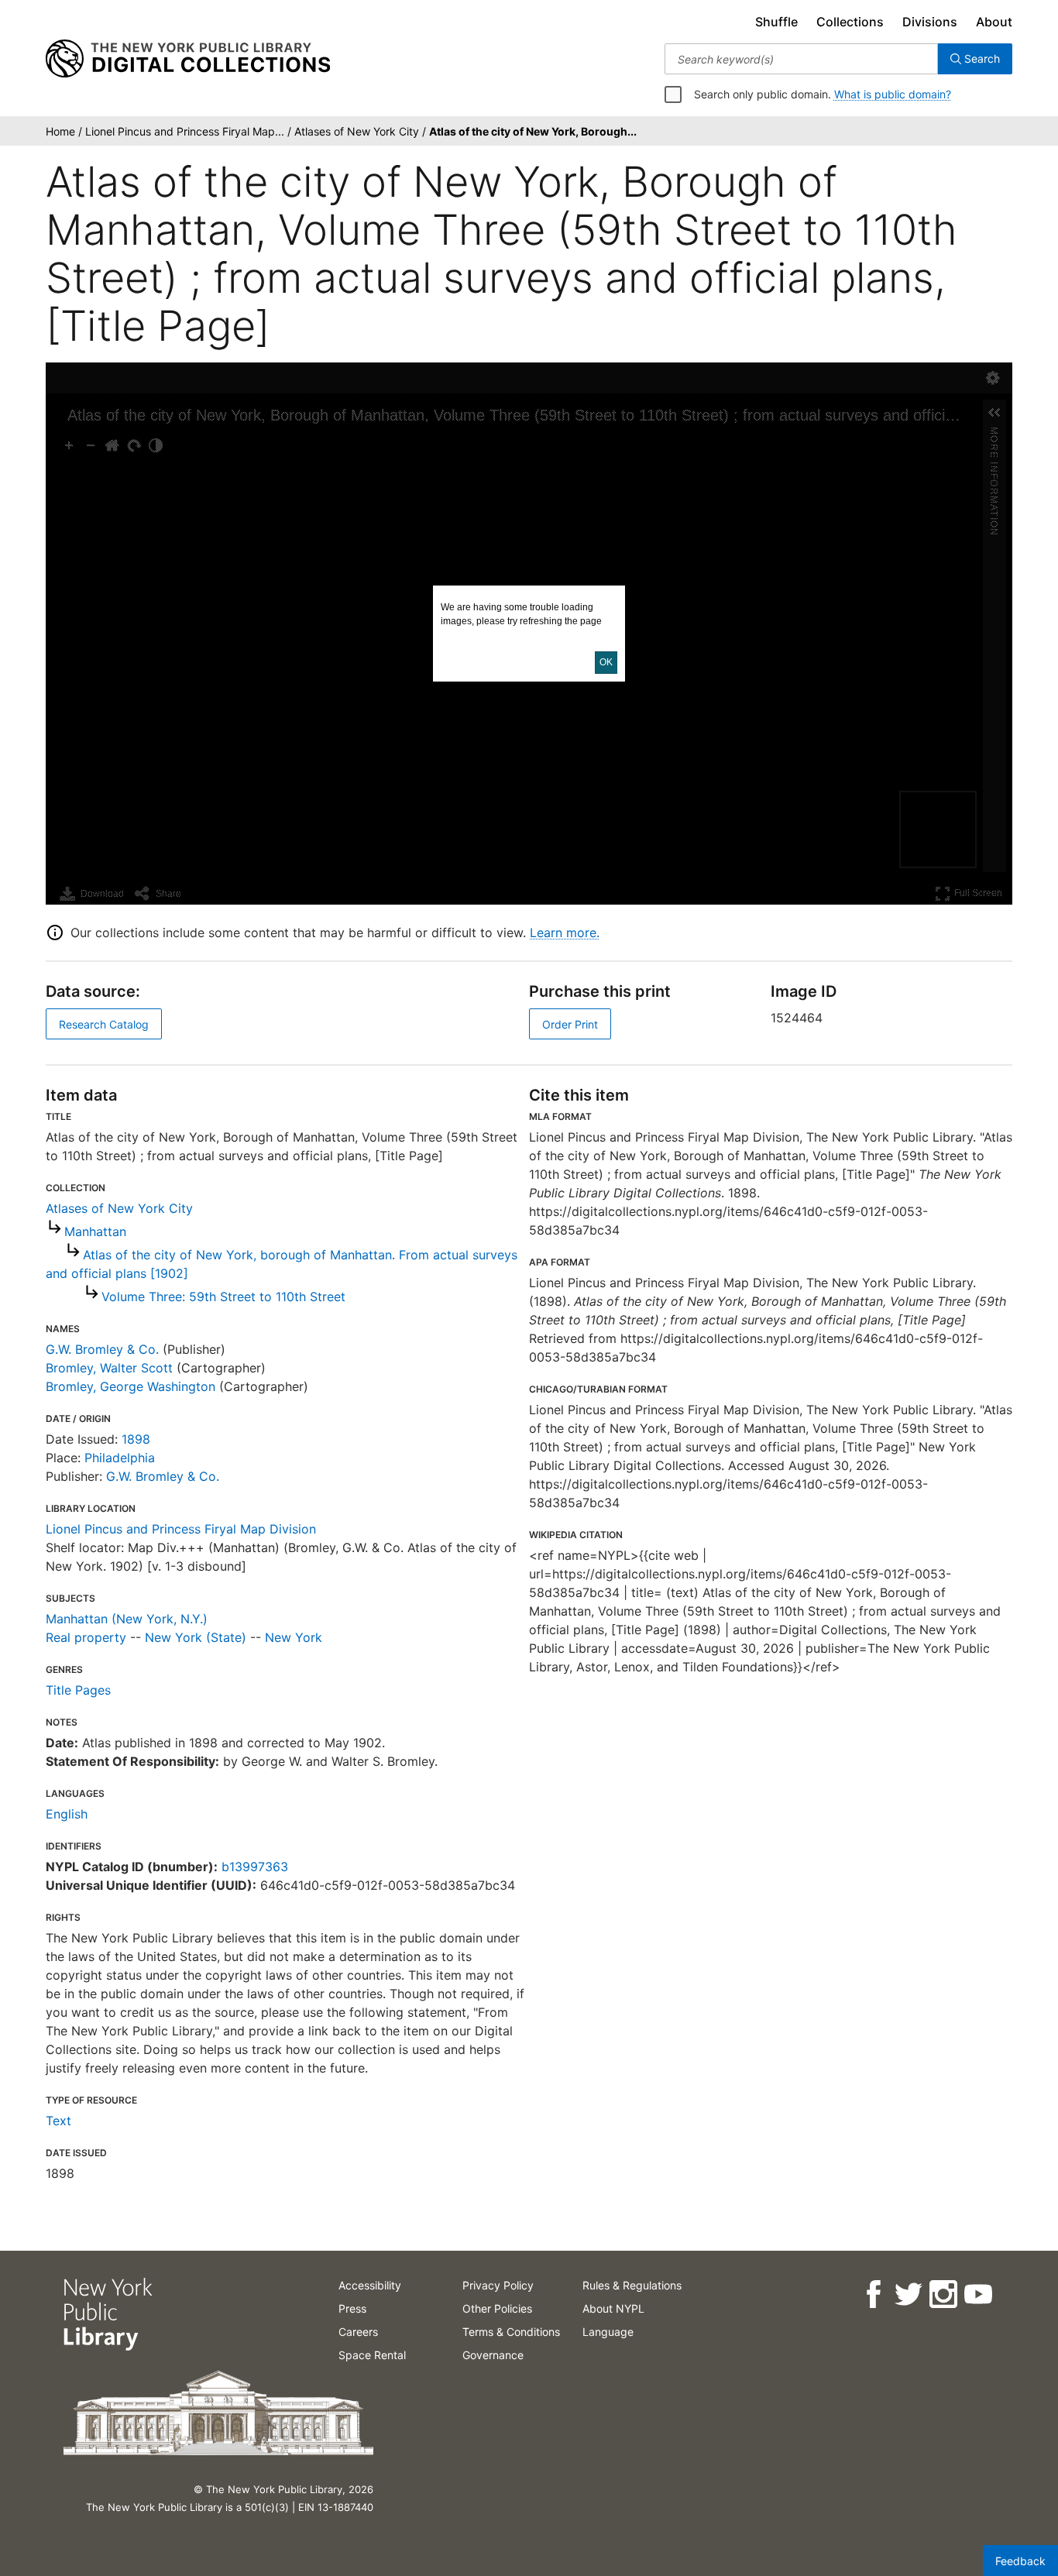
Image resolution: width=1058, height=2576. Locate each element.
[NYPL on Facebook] (873, 2294)
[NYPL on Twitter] (907, 2294)
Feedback (1020, 2561)
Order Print (570, 1024)
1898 (136, 1439)
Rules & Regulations (632, 2285)
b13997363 (255, 1867)
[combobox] (801, 59)
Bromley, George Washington (131, 1386)
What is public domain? (893, 94)
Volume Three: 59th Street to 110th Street (223, 1297)
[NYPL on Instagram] (942, 2294)
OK (606, 662)
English (67, 1814)
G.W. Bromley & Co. (102, 1349)
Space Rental (372, 2355)
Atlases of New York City (119, 1208)
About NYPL (613, 2308)
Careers (358, 2332)
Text (58, 2121)
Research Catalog (104, 1024)
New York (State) (196, 1637)
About (994, 22)
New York (294, 1637)
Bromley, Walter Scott (109, 1368)
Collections (850, 22)
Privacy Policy (498, 2285)
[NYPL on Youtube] (977, 2294)
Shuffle (776, 22)
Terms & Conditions (511, 2332)
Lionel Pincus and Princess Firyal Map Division (181, 1529)
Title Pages (78, 1690)
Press (352, 2308)
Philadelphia (120, 1458)
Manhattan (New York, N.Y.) (127, 1619)
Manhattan (95, 1231)
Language (608, 2332)
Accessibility (370, 2285)
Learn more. (565, 933)
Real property (86, 1637)
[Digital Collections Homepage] (188, 59)
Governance (493, 2355)
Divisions (930, 22)
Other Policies (497, 2308)
